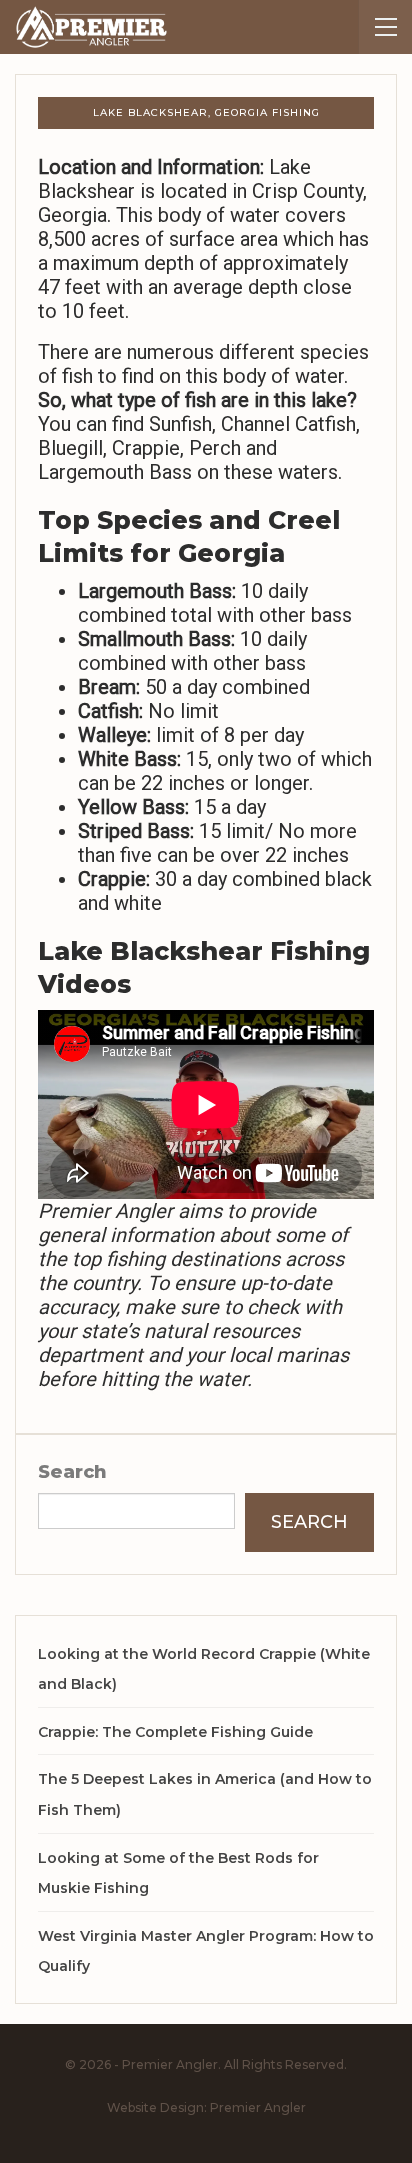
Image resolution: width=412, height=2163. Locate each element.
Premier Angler (258, 2107)
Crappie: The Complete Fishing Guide (175, 1732)
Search (72, 1472)
